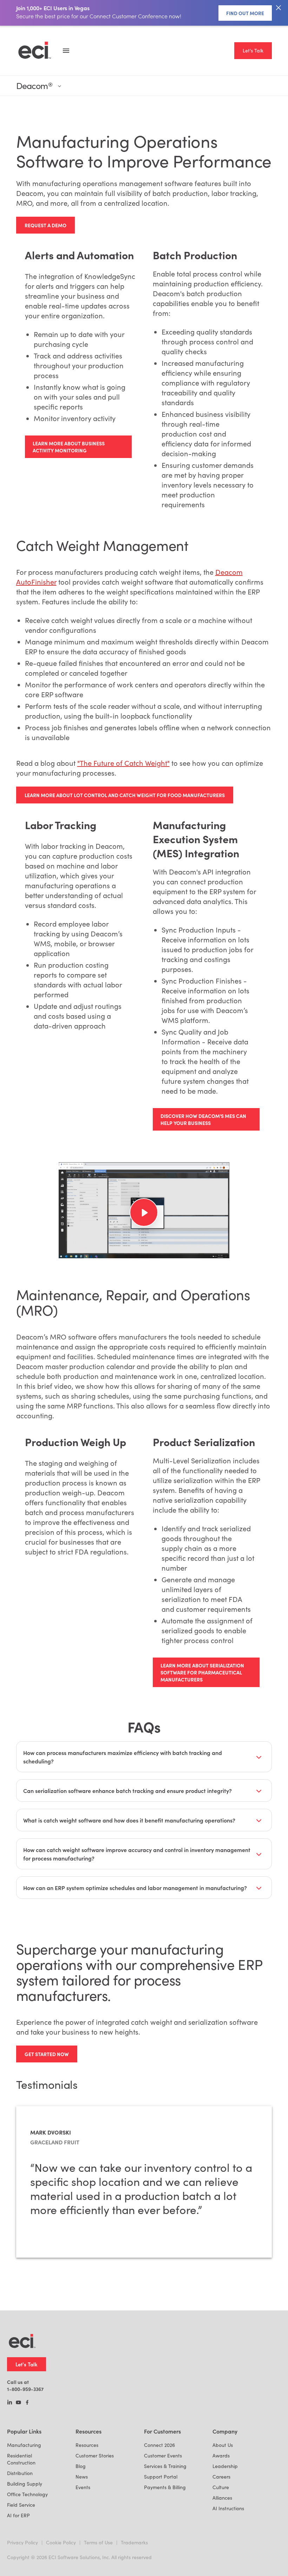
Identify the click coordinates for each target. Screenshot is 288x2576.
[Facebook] (27, 2403)
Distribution (20, 2473)
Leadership (225, 2466)
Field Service (21, 2505)
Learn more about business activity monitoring (69, 447)
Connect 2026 (159, 2445)
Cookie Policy (61, 2542)
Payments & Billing (165, 2487)
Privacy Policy (22, 2542)
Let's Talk (253, 50)
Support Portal (161, 2477)
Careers (221, 2477)
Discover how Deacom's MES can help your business (203, 1119)
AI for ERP (18, 2515)
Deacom (34, 86)
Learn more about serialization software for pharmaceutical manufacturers (202, 1672)
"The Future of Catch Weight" (123, 763)
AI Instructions (228, 2508)
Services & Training (165, 2466)
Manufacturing (24, 2445)
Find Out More (245, 13)
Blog (81, 2466)
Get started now (47, 2054)
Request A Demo (45, 225)
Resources (87, 2445)
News (82, 2477)
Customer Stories (95, 2456)
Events (83, 2487)
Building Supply (25, 2484)
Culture (221, 2487)
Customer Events (163, 2456)
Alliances (222, 2498)
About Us (223, 2445)
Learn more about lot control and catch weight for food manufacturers (125, 795)
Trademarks (134, 2542)
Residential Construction (21, 2459)
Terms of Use (98, 2542)
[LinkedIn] (10, 2403)
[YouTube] (18, 2403)
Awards (221, 2456)
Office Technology (27, 2494)
